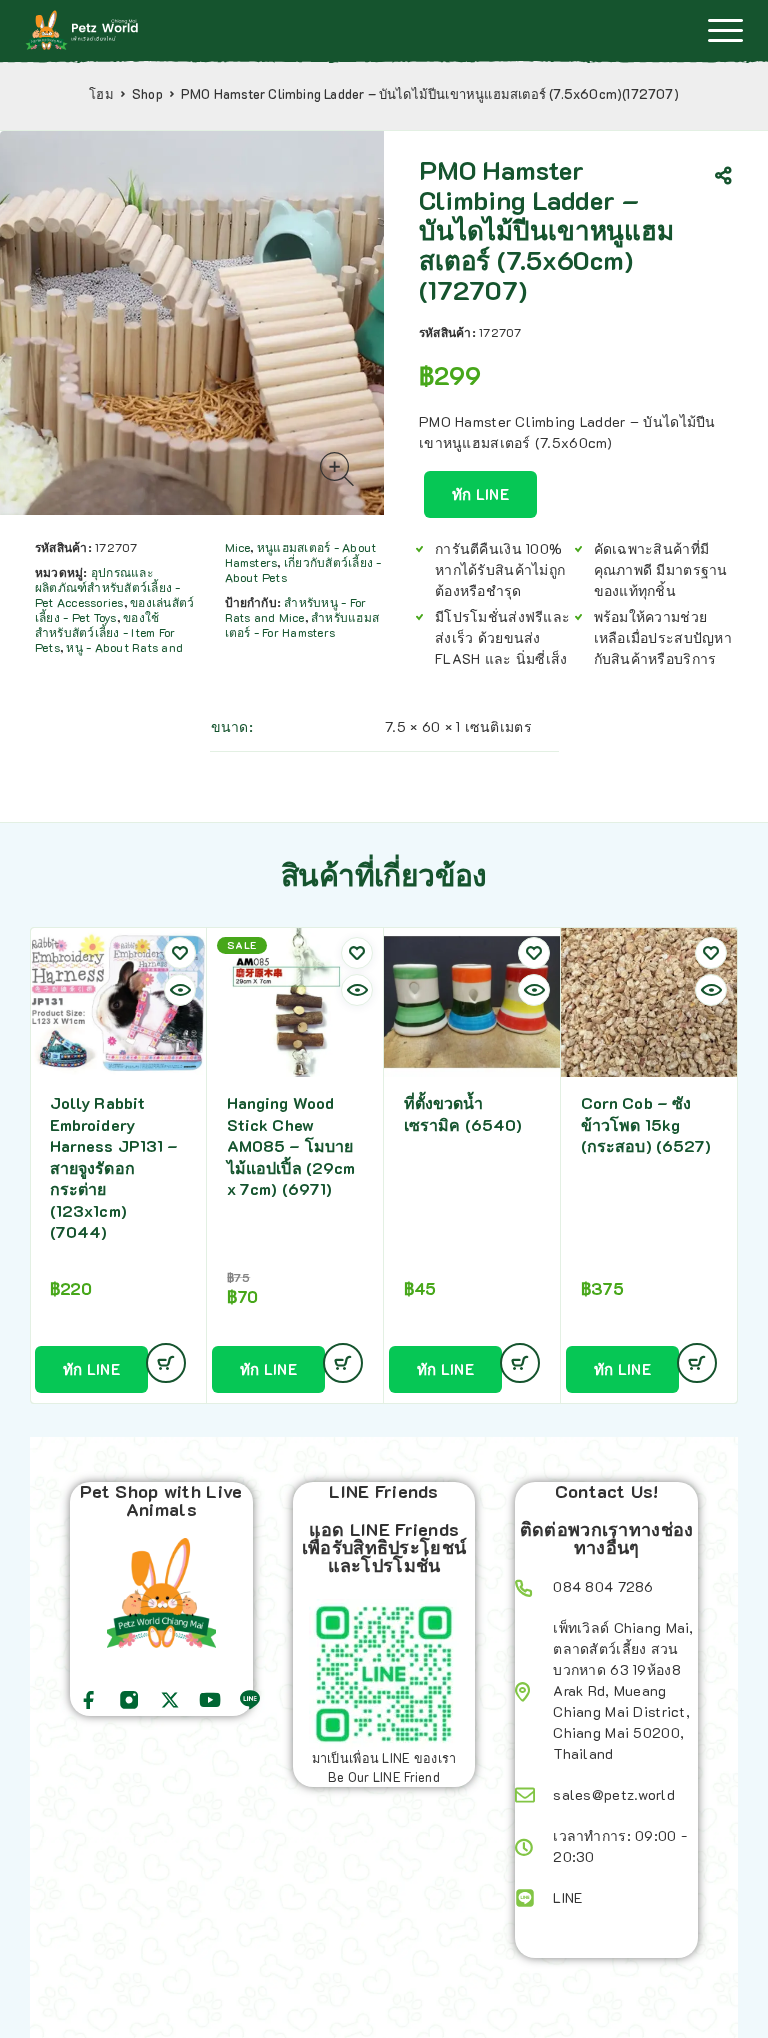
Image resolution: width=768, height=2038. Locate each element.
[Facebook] (89, 1700)
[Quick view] (180, 990)
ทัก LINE (480, 494)
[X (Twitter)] (170, 1700)
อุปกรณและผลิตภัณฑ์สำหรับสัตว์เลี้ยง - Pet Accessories (108, 587)
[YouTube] (210, 1700)
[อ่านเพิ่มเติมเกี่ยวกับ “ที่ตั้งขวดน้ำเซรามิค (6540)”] (520, 1363)
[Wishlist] (180, 953)
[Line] (250, 1700)
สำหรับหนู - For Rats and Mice (296, 609)
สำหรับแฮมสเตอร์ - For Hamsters (302, 624)
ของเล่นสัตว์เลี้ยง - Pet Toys (114, 609)
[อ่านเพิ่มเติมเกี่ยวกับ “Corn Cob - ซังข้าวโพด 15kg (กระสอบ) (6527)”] (697, 1363)
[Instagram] (129, 1700)
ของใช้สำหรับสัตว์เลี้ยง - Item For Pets (105, 632)
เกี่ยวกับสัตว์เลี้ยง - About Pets (303, 569)
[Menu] (725, 30)
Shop (147, 94)
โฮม (101, 94)
